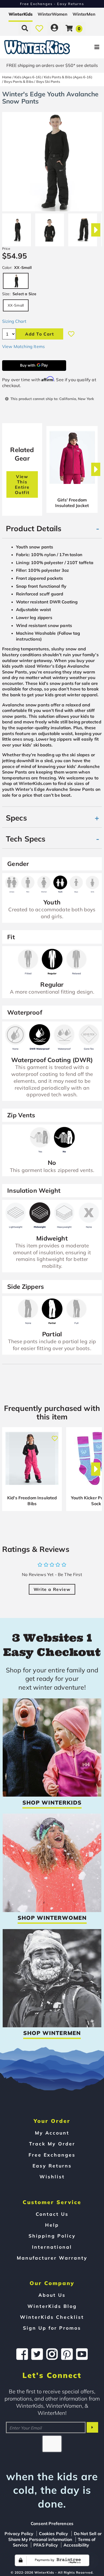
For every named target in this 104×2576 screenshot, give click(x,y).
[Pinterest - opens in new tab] (67, 2354)
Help (52, 2225)
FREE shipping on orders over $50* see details (52, 65)
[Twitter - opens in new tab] (37, 2354)
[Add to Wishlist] (71, 334)
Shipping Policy (52, 2236)
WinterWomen (53, 14)
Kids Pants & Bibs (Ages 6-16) (68, 77)
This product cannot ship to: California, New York (52, 399)
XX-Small (16, 305)
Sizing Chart (14, 321)
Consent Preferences (52, 2523)
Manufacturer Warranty (52, 2258)
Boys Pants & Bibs (19, 81)
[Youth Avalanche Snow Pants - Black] (17, 228)
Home (7, 77)
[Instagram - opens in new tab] (52, 2354)
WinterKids (21, 14)
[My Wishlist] (39, 28)
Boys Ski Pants (48, 81)
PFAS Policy (46, 2545)
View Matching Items (23, 346)
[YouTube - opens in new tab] (82, 2354)
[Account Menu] (54, 28)
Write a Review (52, 1589)
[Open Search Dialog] (25, 28)
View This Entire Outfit (22, 484)
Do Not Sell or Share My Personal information (55, 2536)
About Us (52, 2295)
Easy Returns (52, 2166)
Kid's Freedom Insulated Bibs (32, 1501)
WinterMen (84, 14)
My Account (52, 2133)
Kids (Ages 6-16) (28, 77)
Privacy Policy (19, 2534)
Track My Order (52, 2144)
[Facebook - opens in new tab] (22, 2354)
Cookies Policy (53, 2534)
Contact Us (52, 2214)
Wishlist (52, 2176)
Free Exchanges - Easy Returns (52, 4)
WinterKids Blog (52, 2306)
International (52, 2247)
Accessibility (76, 2545)
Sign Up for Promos (52, 2328)
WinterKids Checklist (52, 2317)
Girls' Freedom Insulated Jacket (72, 503)
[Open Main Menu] (87, 47)
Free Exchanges (52, 2155)
